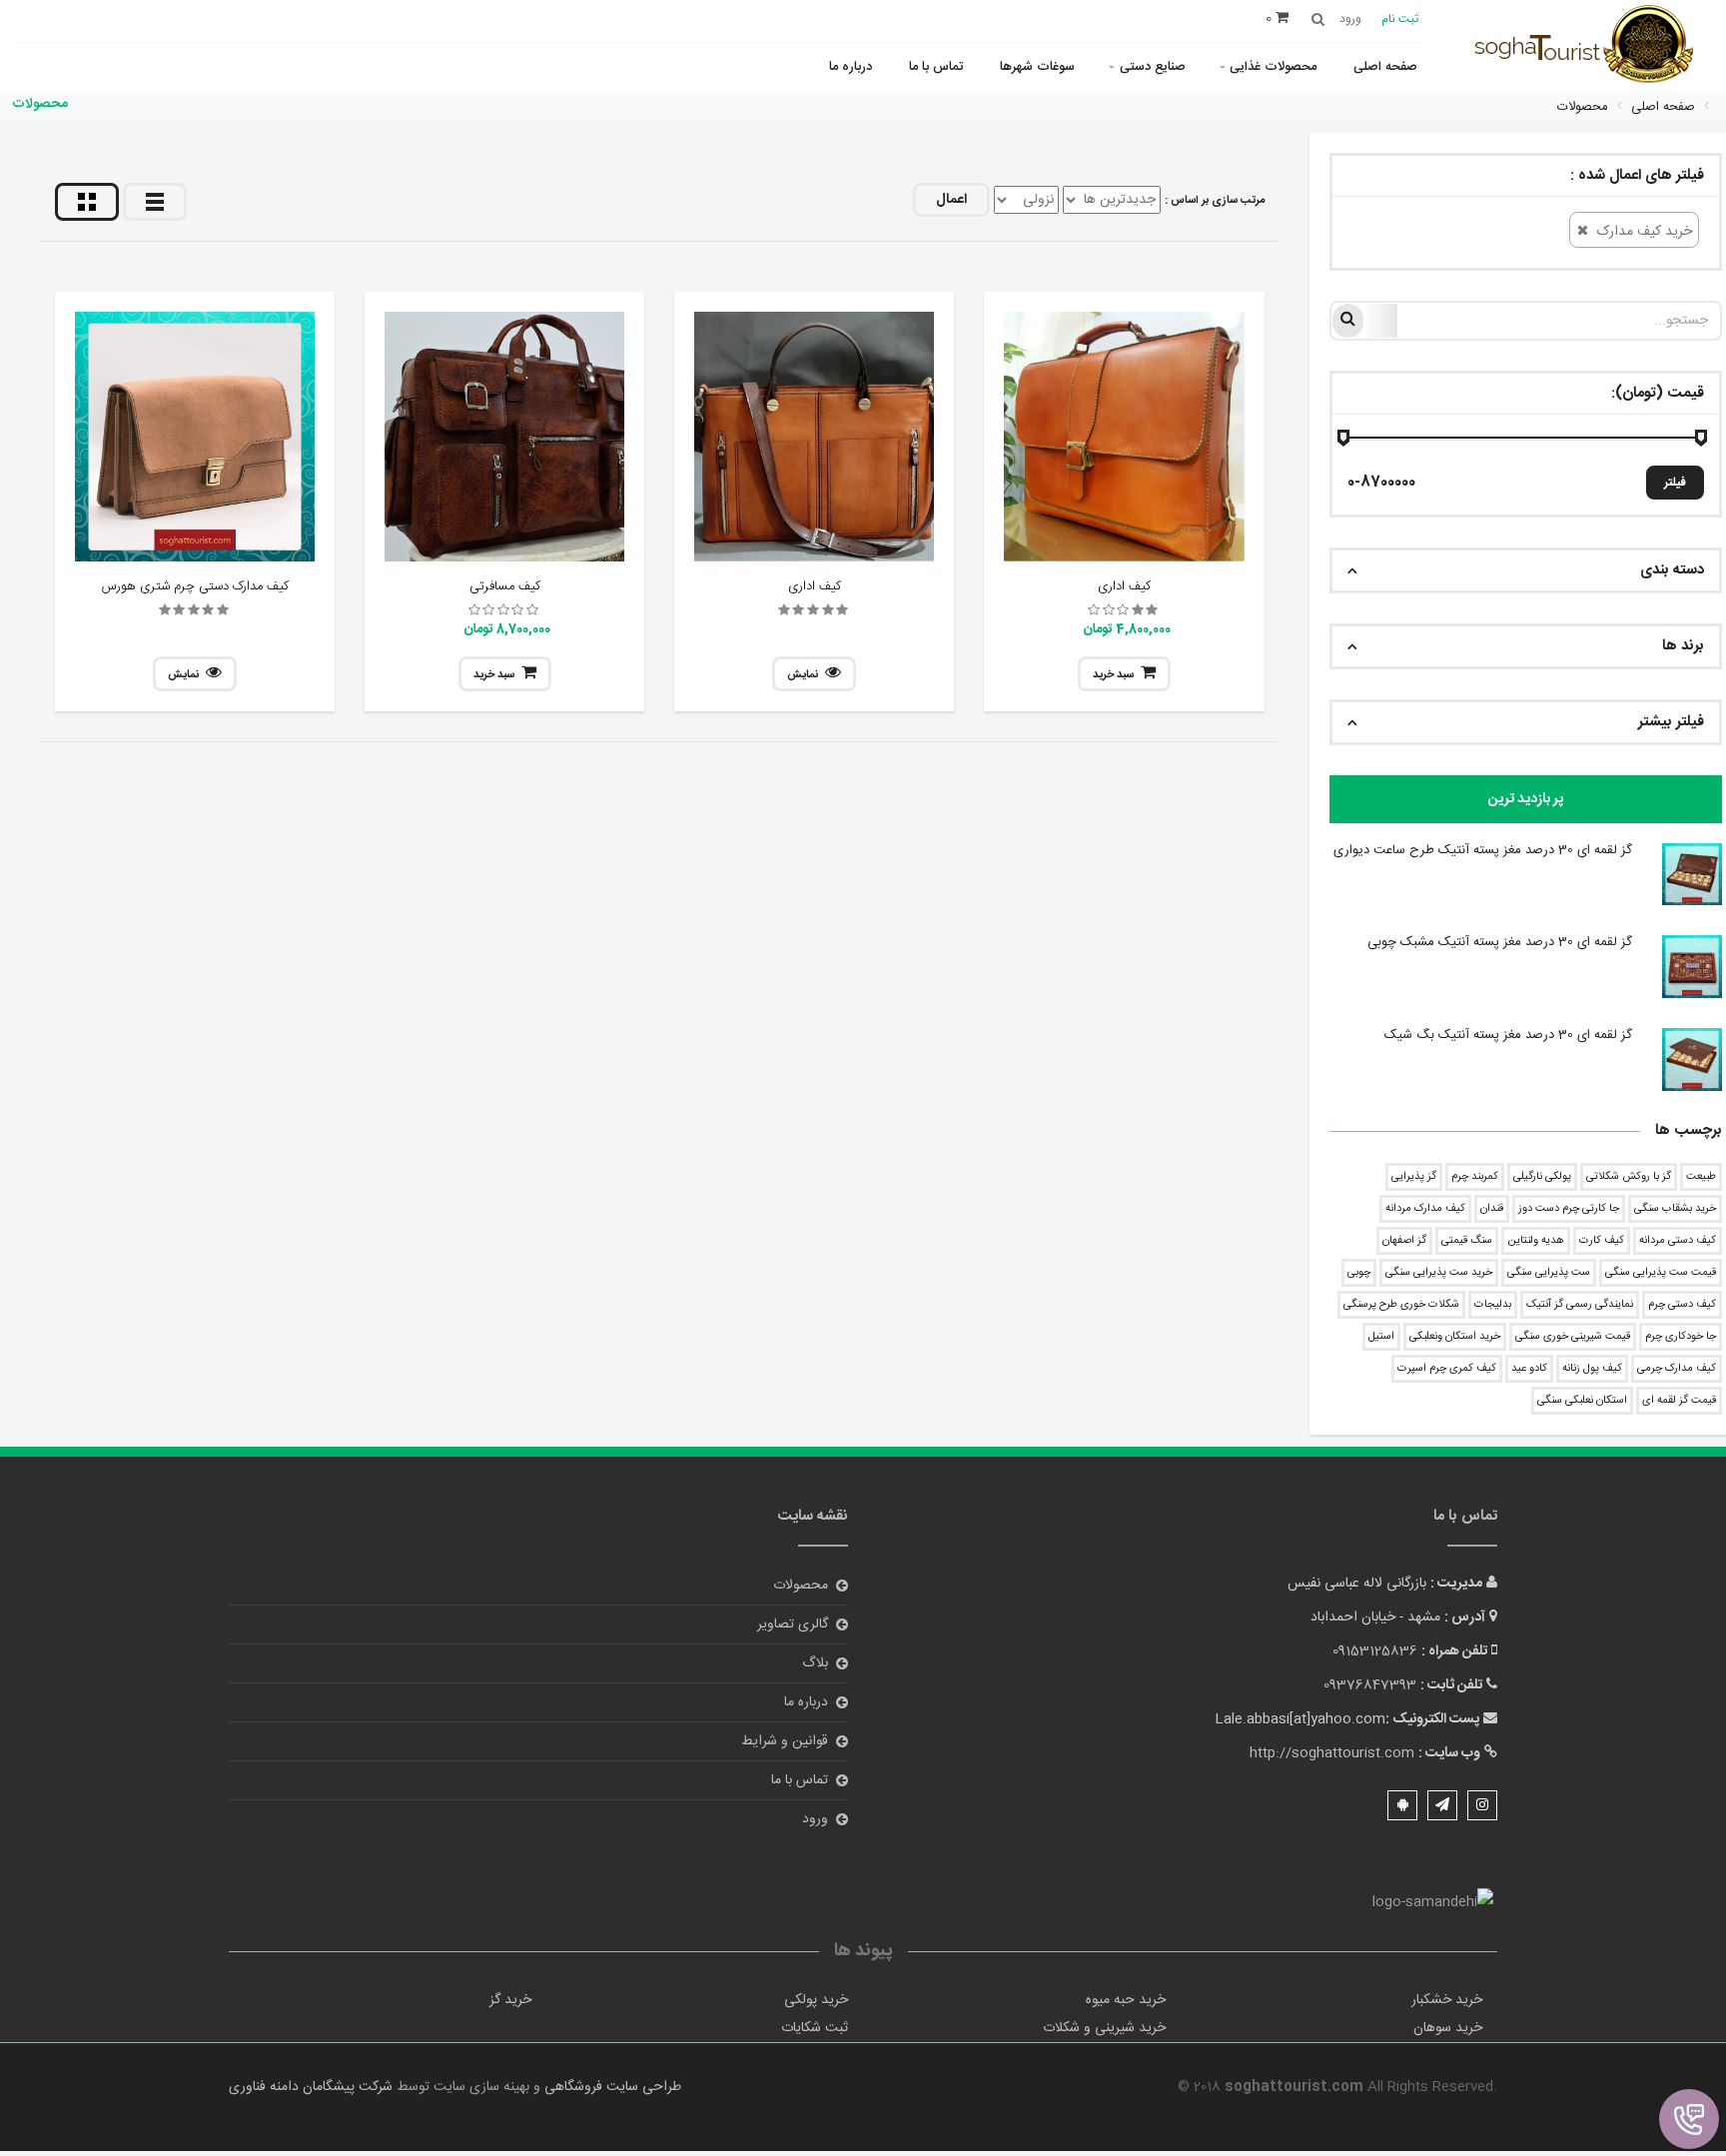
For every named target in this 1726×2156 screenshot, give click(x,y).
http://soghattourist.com (1332, 1753)
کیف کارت (1602, 1241)
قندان (1492, 1209)
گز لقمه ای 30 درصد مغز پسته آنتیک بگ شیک (1508, 1035)
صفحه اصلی (1385, 67)
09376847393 (1370, 1685)
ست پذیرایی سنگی (1549, 1273)
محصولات (801, 1586)
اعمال (951, 200)
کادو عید (1529, 1369)
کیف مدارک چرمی (1677, 1369)
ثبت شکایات (815, 2028)
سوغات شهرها (1037, 67)
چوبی (1359, 1273)
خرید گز (510, 2000)
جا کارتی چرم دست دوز (1569, 1209)
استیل (1381, 1337)
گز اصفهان (1404, 1241)
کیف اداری (1124, 586)
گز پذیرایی (1414, 1177)
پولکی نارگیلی (1542, 1177)
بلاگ (815, 1663)
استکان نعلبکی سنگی (1582, 1401)
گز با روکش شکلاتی (1629, 1177)
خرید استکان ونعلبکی (1455, 1337)
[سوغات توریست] (1591, 47)
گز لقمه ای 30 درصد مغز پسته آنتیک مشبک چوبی (1500, 942)
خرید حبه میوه (1126, 2000)
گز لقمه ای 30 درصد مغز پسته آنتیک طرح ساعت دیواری (1483, 850)
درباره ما (851, 67)
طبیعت (1701, 1177)
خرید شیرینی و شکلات (1104, 2028)
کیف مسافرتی (505, 586)
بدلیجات (1493, 1305)
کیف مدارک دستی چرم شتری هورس (195, 586)
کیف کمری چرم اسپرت (1447, 1369)
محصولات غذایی (1273, 67)
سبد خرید (1113, 675)
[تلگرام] (1442, 1805)
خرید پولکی (816, 2000)
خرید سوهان (1448, 2028)
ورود (815, 1819)
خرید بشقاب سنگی (1675, 1209)
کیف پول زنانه (1592, 1369)
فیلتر (1675, 483)
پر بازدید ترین (1526, 799)
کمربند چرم (1475, 1177)
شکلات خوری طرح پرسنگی (1401, 1305)
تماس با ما (936, 67)
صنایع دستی (1153, 67)
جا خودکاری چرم (1681, 1337)
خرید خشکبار (1447, 2000)
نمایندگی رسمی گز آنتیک (1580, 1305)
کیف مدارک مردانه (1425, 1209)
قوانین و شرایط (785, 1741)
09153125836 (1375, 1651)
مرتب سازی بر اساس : (1215, 201)
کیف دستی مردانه (1678, 1241)
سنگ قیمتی (1467, 1241)
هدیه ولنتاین (1536, 1241)
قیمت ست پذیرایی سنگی (1661, 1273)
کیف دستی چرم (1682, 1305)
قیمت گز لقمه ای (1679, 1401)
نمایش (803, 675)
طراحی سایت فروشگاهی (611, 2087)
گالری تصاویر (793, 1624)
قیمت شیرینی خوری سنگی (1573, 1337)
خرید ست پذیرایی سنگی (1439, 1273)
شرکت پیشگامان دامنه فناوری (311, 2087)
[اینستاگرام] (1482, 1805)
